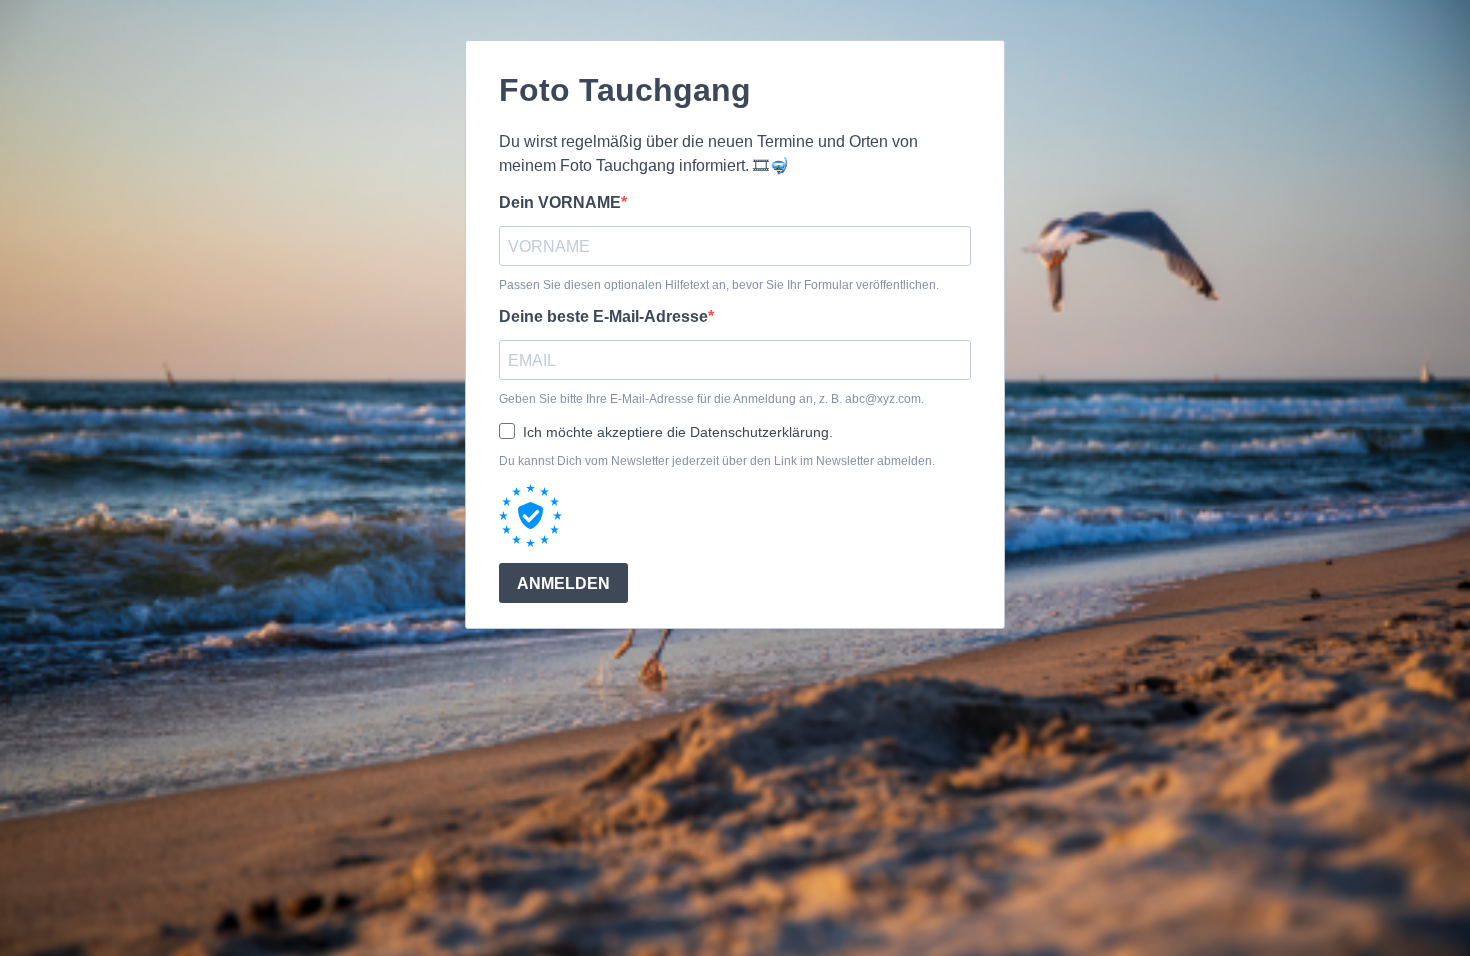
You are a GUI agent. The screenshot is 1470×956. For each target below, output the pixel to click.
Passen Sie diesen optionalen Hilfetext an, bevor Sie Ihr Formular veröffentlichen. (719, 285)
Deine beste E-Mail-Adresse (603, 316)
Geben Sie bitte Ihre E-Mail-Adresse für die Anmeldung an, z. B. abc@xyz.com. (711, 399)
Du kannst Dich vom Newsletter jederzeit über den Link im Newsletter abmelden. (717, 461)
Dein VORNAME (560, 202)
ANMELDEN (563, 583)
